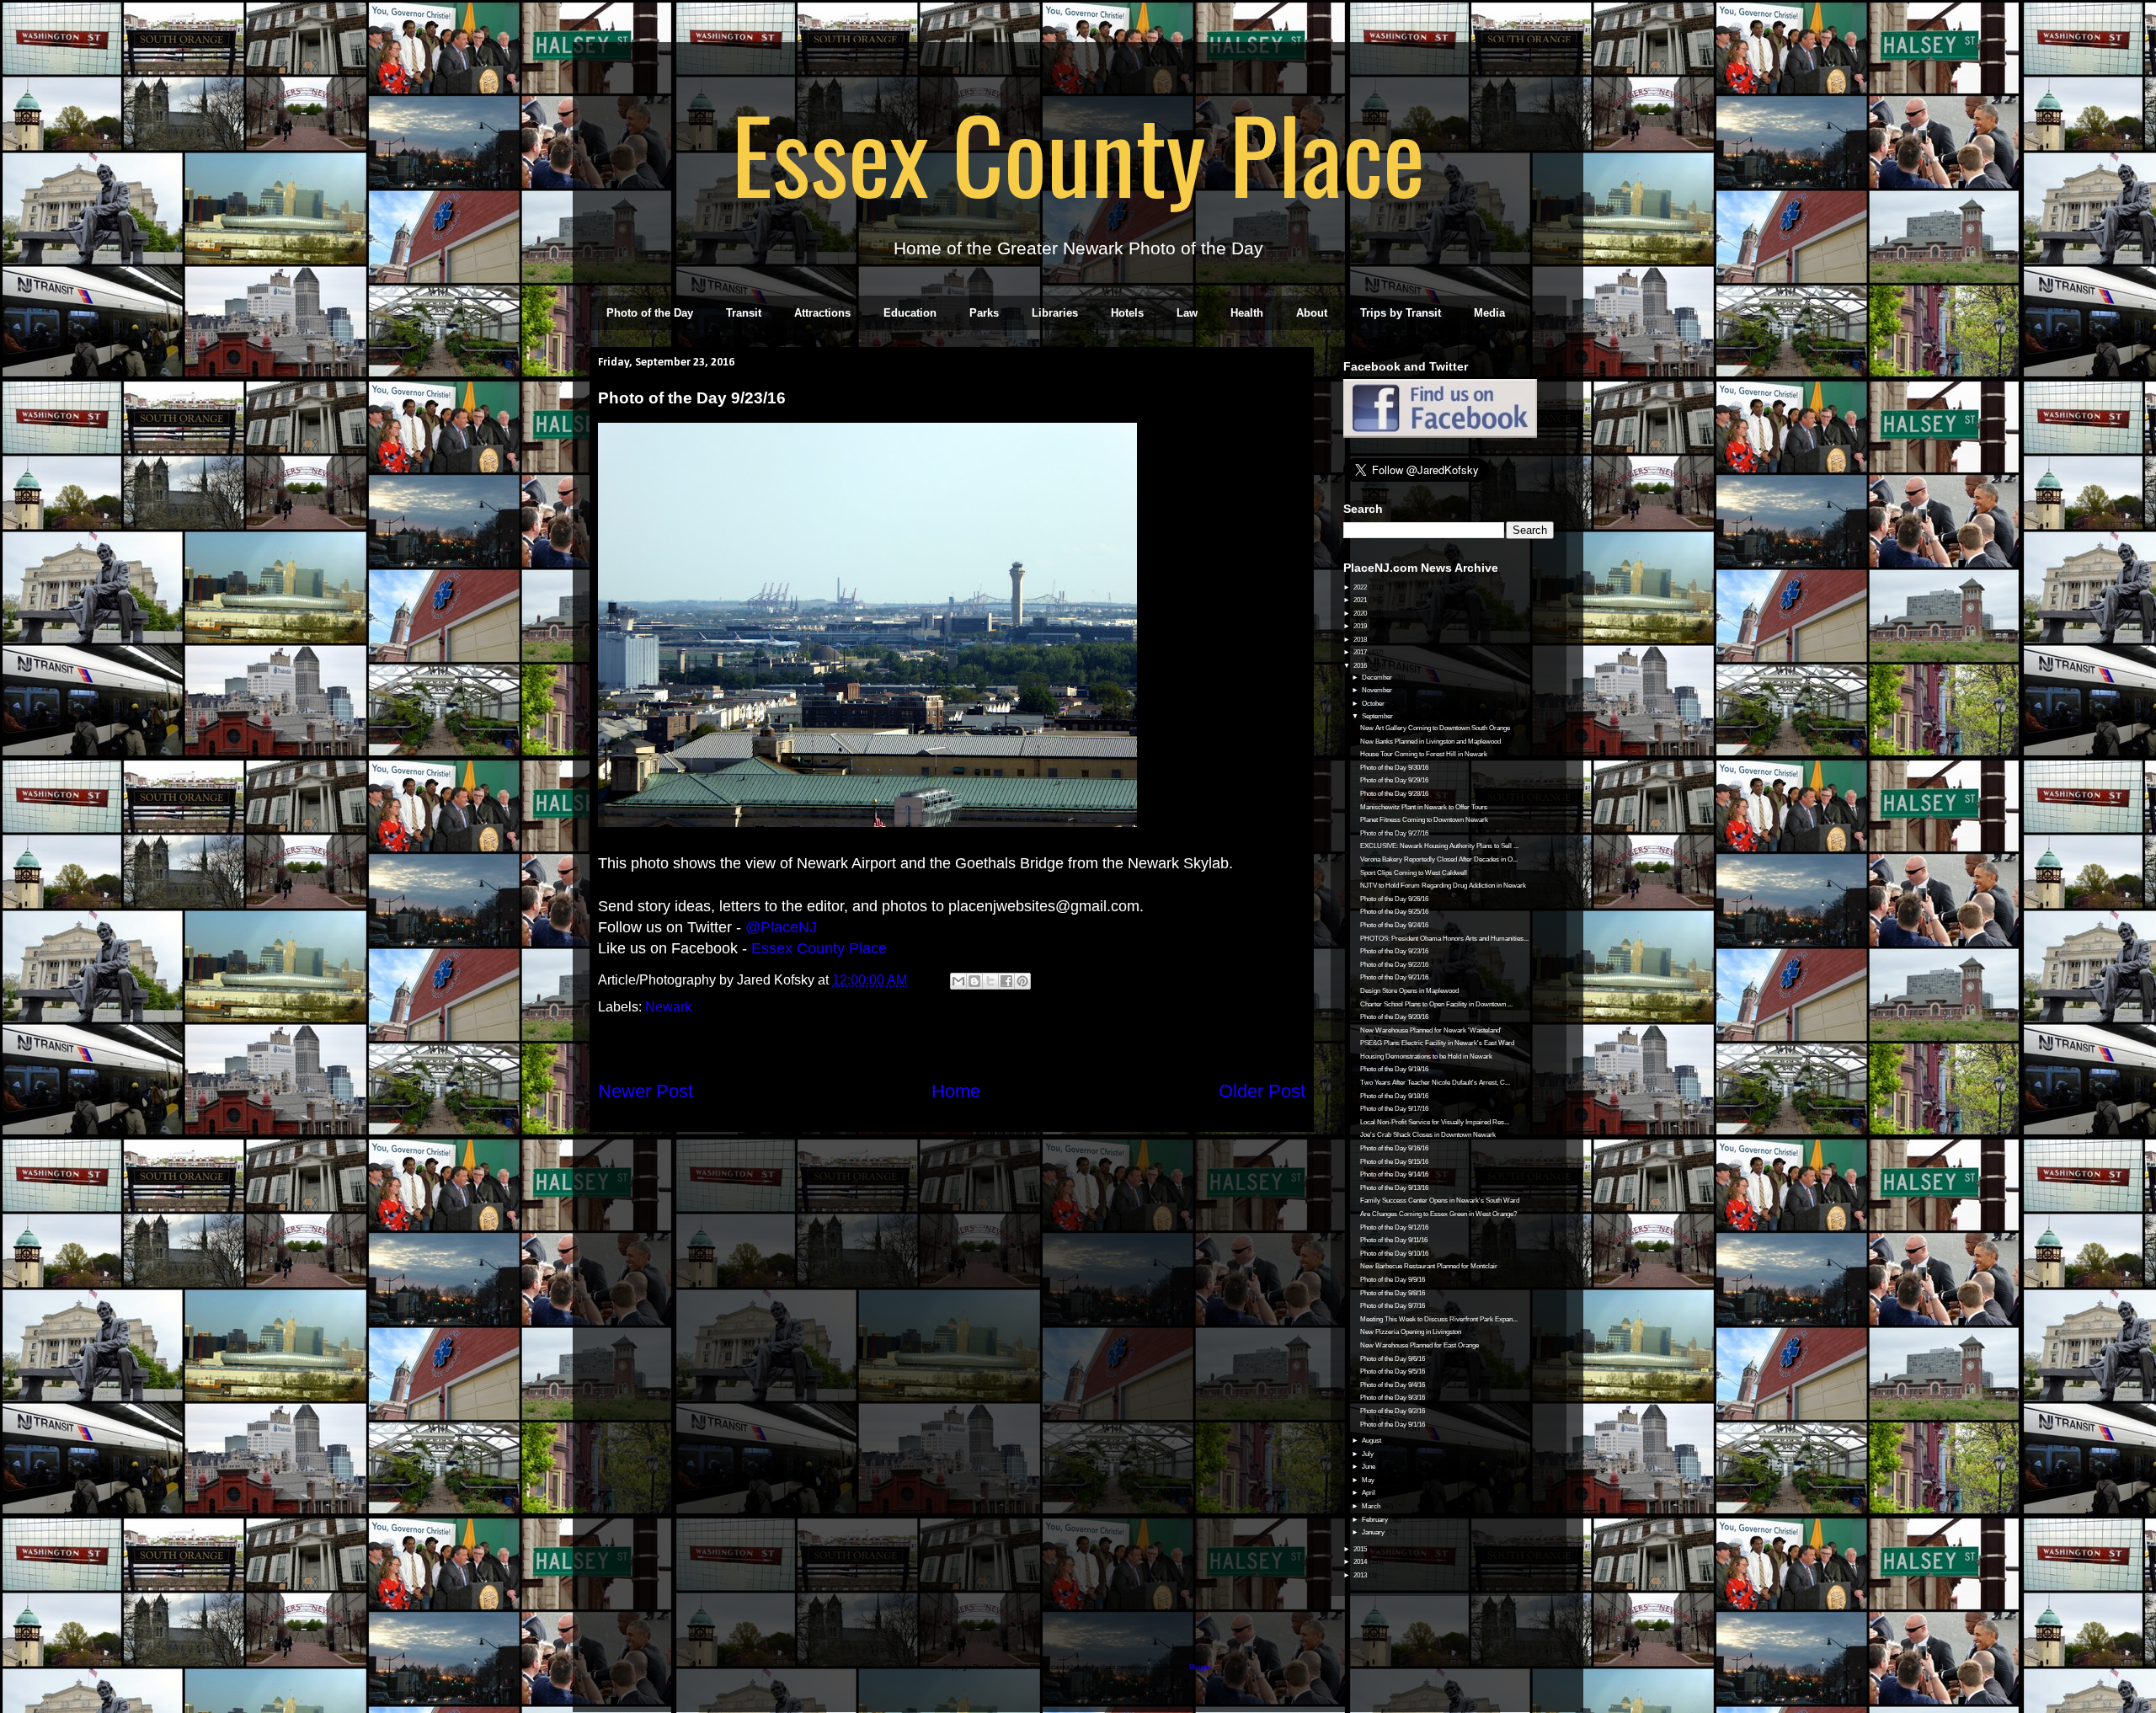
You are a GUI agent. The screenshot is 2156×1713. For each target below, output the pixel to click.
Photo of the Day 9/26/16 (1394, 899)
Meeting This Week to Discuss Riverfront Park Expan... (1439, 1319)
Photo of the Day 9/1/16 (1393, 1425)
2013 (1361, 1575)
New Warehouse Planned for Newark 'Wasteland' (1431, 1030)
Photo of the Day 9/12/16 (1394, 1227)
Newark (668, 1007)
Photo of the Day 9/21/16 (1394, 977)
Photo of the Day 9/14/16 (1394, 1174)
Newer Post (646, 1091)
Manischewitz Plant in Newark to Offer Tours (1424, 807)
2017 (1361, 652)
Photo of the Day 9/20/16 (1394, 1017)
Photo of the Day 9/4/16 (1393, 1385)
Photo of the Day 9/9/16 (1393, 1280)
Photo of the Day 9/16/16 (1394, 1148)
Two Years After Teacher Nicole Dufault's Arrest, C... (1435, 1083)
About (1312, 313)
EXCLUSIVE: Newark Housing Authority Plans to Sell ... (1439, 846)
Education (910, 313)
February (1376, 1520)
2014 (1361, 1562)
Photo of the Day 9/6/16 (1393, 1359)
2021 (1361, 600)
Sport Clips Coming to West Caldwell (1414, 873)
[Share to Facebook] (1006, 981)
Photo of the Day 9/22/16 (1394, 965)
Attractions (822, 313)
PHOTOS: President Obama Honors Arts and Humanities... (1444, 939)
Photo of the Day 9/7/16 (1393, 1306)
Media (1489, 313)
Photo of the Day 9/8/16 (1393, 1293)
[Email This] (958, 981)
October (1374, 704)
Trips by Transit (1401, 313)
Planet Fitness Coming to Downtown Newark (1424, 820)
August (1372, 1441)
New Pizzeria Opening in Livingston (1411, 1332)
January (1374, 1532)
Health (1247, 313)
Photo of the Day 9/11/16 (1394, 1240)
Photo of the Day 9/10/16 (1394, 1254)
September (1378, 716)
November (1378, 690)
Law (1187, 313)
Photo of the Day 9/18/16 (1394, 1096)
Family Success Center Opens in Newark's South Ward (1440, 1201)
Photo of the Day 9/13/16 (1394, 1188)
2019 (1361, 626)
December (1378, 678)
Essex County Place (1078, 152)
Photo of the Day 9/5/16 (1393, 1371)
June (1369, 1467)
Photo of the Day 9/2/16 (1393, 1411)
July (1369, 1454)
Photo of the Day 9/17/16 (1394, 1109)
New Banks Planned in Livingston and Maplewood (1430, 742)
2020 (1361, 614)
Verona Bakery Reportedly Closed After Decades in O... (1439, 859)
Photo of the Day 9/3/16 (1393, 1398)
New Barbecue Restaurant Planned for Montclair (1429, 1266)
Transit (744, 313)
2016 (1361, 666)
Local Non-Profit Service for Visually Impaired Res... (1435, 1122)
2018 (1361, 640)
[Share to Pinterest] (1022, 981)
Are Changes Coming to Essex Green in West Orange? (1438, 1214)
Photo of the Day (650, 313)
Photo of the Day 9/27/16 (1394, 833)
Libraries (1055, 313)
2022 (1361, 587)
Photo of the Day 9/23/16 (1394, 951)
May (1369, 1480)
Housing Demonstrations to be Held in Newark (1426, 1057)
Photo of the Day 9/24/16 (1394, 925)
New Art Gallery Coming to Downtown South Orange (1435, 728)
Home (956, 1091)
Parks (984, 313)
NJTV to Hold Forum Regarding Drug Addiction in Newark (1443, 886)
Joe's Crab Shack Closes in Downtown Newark (1428, 1135)
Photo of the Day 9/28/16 (1394, 794)
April (1369, 1493)
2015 (1361, 1549)
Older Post (1262, 1091)
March (1372, 1506)
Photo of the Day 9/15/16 (1394, 1162)
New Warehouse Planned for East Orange (1420, 1345)
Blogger (1200, 1667)
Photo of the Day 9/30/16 (1394, 768)
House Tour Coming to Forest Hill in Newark (1424, 754)
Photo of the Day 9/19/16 (1394, 1069)
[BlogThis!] (974, 981)
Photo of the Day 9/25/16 (1394, 912)
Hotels (1127, 313)
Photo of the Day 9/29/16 (1394, 780)
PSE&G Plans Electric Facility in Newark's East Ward (1437, 1043)
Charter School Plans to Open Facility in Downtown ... (1436, 1004)
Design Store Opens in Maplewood (1409, 991)
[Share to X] (990, 981)
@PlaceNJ (781, 927)
